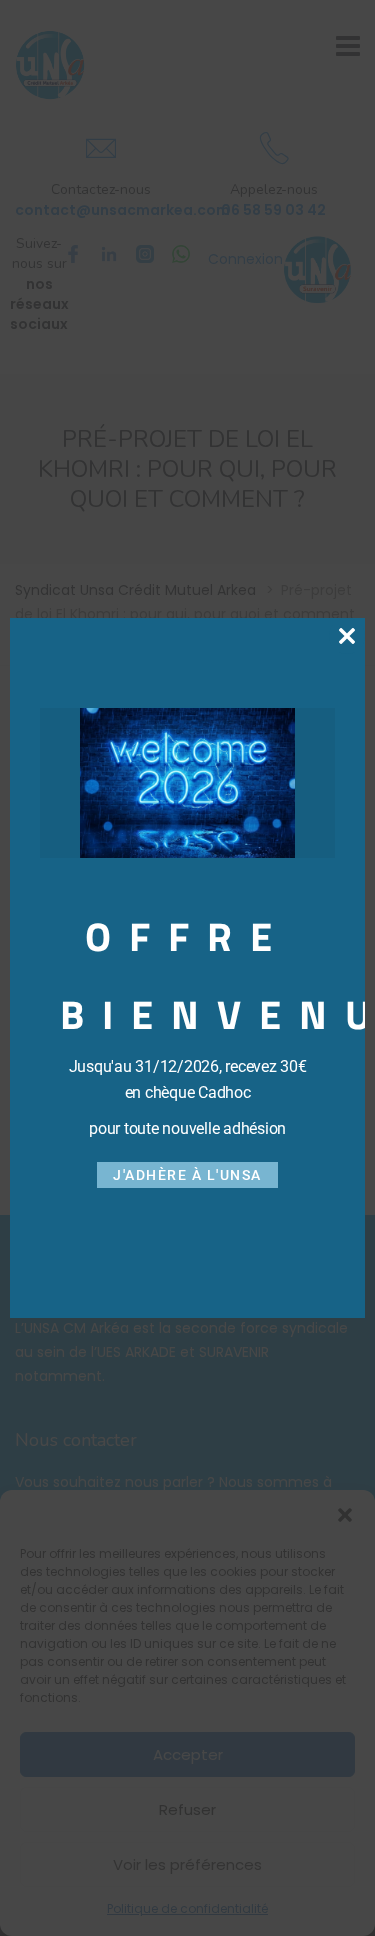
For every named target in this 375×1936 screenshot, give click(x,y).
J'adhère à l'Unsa (187, 1175)
